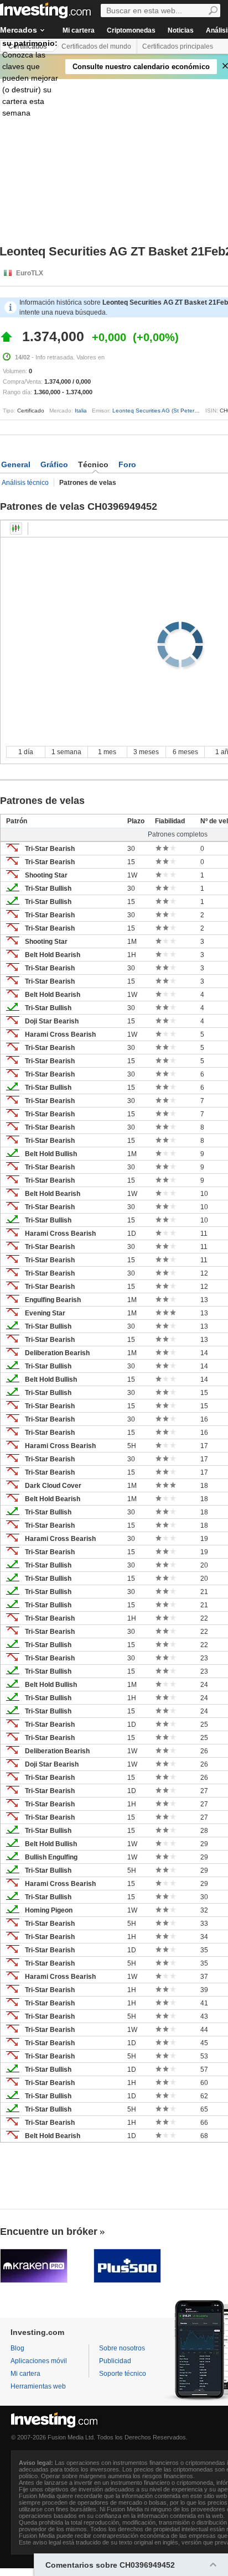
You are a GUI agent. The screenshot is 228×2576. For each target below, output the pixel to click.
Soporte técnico (123, 2374)
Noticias (181, 30)
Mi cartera (79, 30)
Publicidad (115, 2361)
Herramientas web (38, 2386)
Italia (81, 411)
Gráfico (54, 464)
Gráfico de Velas (16, 529)
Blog (17, 2348)
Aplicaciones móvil (39, 2361)
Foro (127, 464)
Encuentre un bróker (49, 2232)
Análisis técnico (25, 483)
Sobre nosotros (122, 2348)
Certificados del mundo (96, 46)
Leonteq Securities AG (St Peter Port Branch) (170, 411)
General (16, 464)
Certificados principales (178, 46)
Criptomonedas (131, 30)
